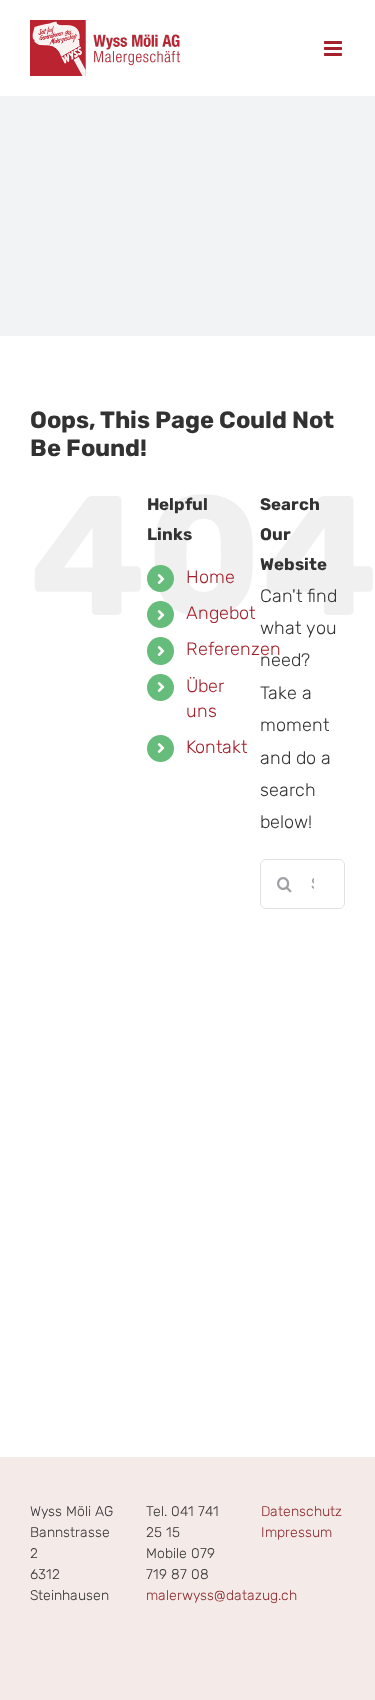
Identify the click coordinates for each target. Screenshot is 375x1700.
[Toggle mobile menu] (334, 48)
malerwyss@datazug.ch (221, 1595)
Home (210, 577)
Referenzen (233, 649)
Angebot (220, 613)
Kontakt (216, 747)
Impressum (296, 1532)
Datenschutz (301, 1511)
